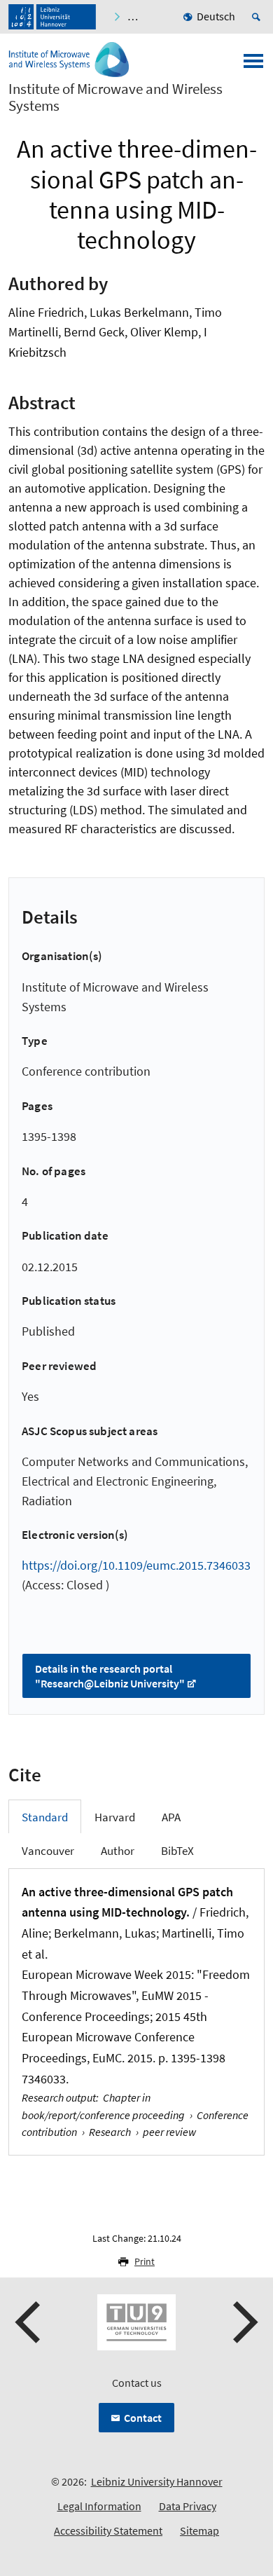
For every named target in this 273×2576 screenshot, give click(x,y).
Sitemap (199, 2530)
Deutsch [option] (216, 16)
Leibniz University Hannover (157, 2481)
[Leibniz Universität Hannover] (52, 17)
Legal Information (99, 2506)
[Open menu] (253, 65)
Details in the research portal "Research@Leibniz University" (110, 1676)
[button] (29, 2322)
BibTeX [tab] (177, 1851)
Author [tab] (118, 1851)
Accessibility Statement (108, 2530)
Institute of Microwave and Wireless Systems (115, 97)
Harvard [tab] (115, 1817)
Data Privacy (188, 2506)
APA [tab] (171, 1817)
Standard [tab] (45, 1817)
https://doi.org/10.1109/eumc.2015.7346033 (136, 1565)
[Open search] (258, 17)
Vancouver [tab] (48, 1851)
